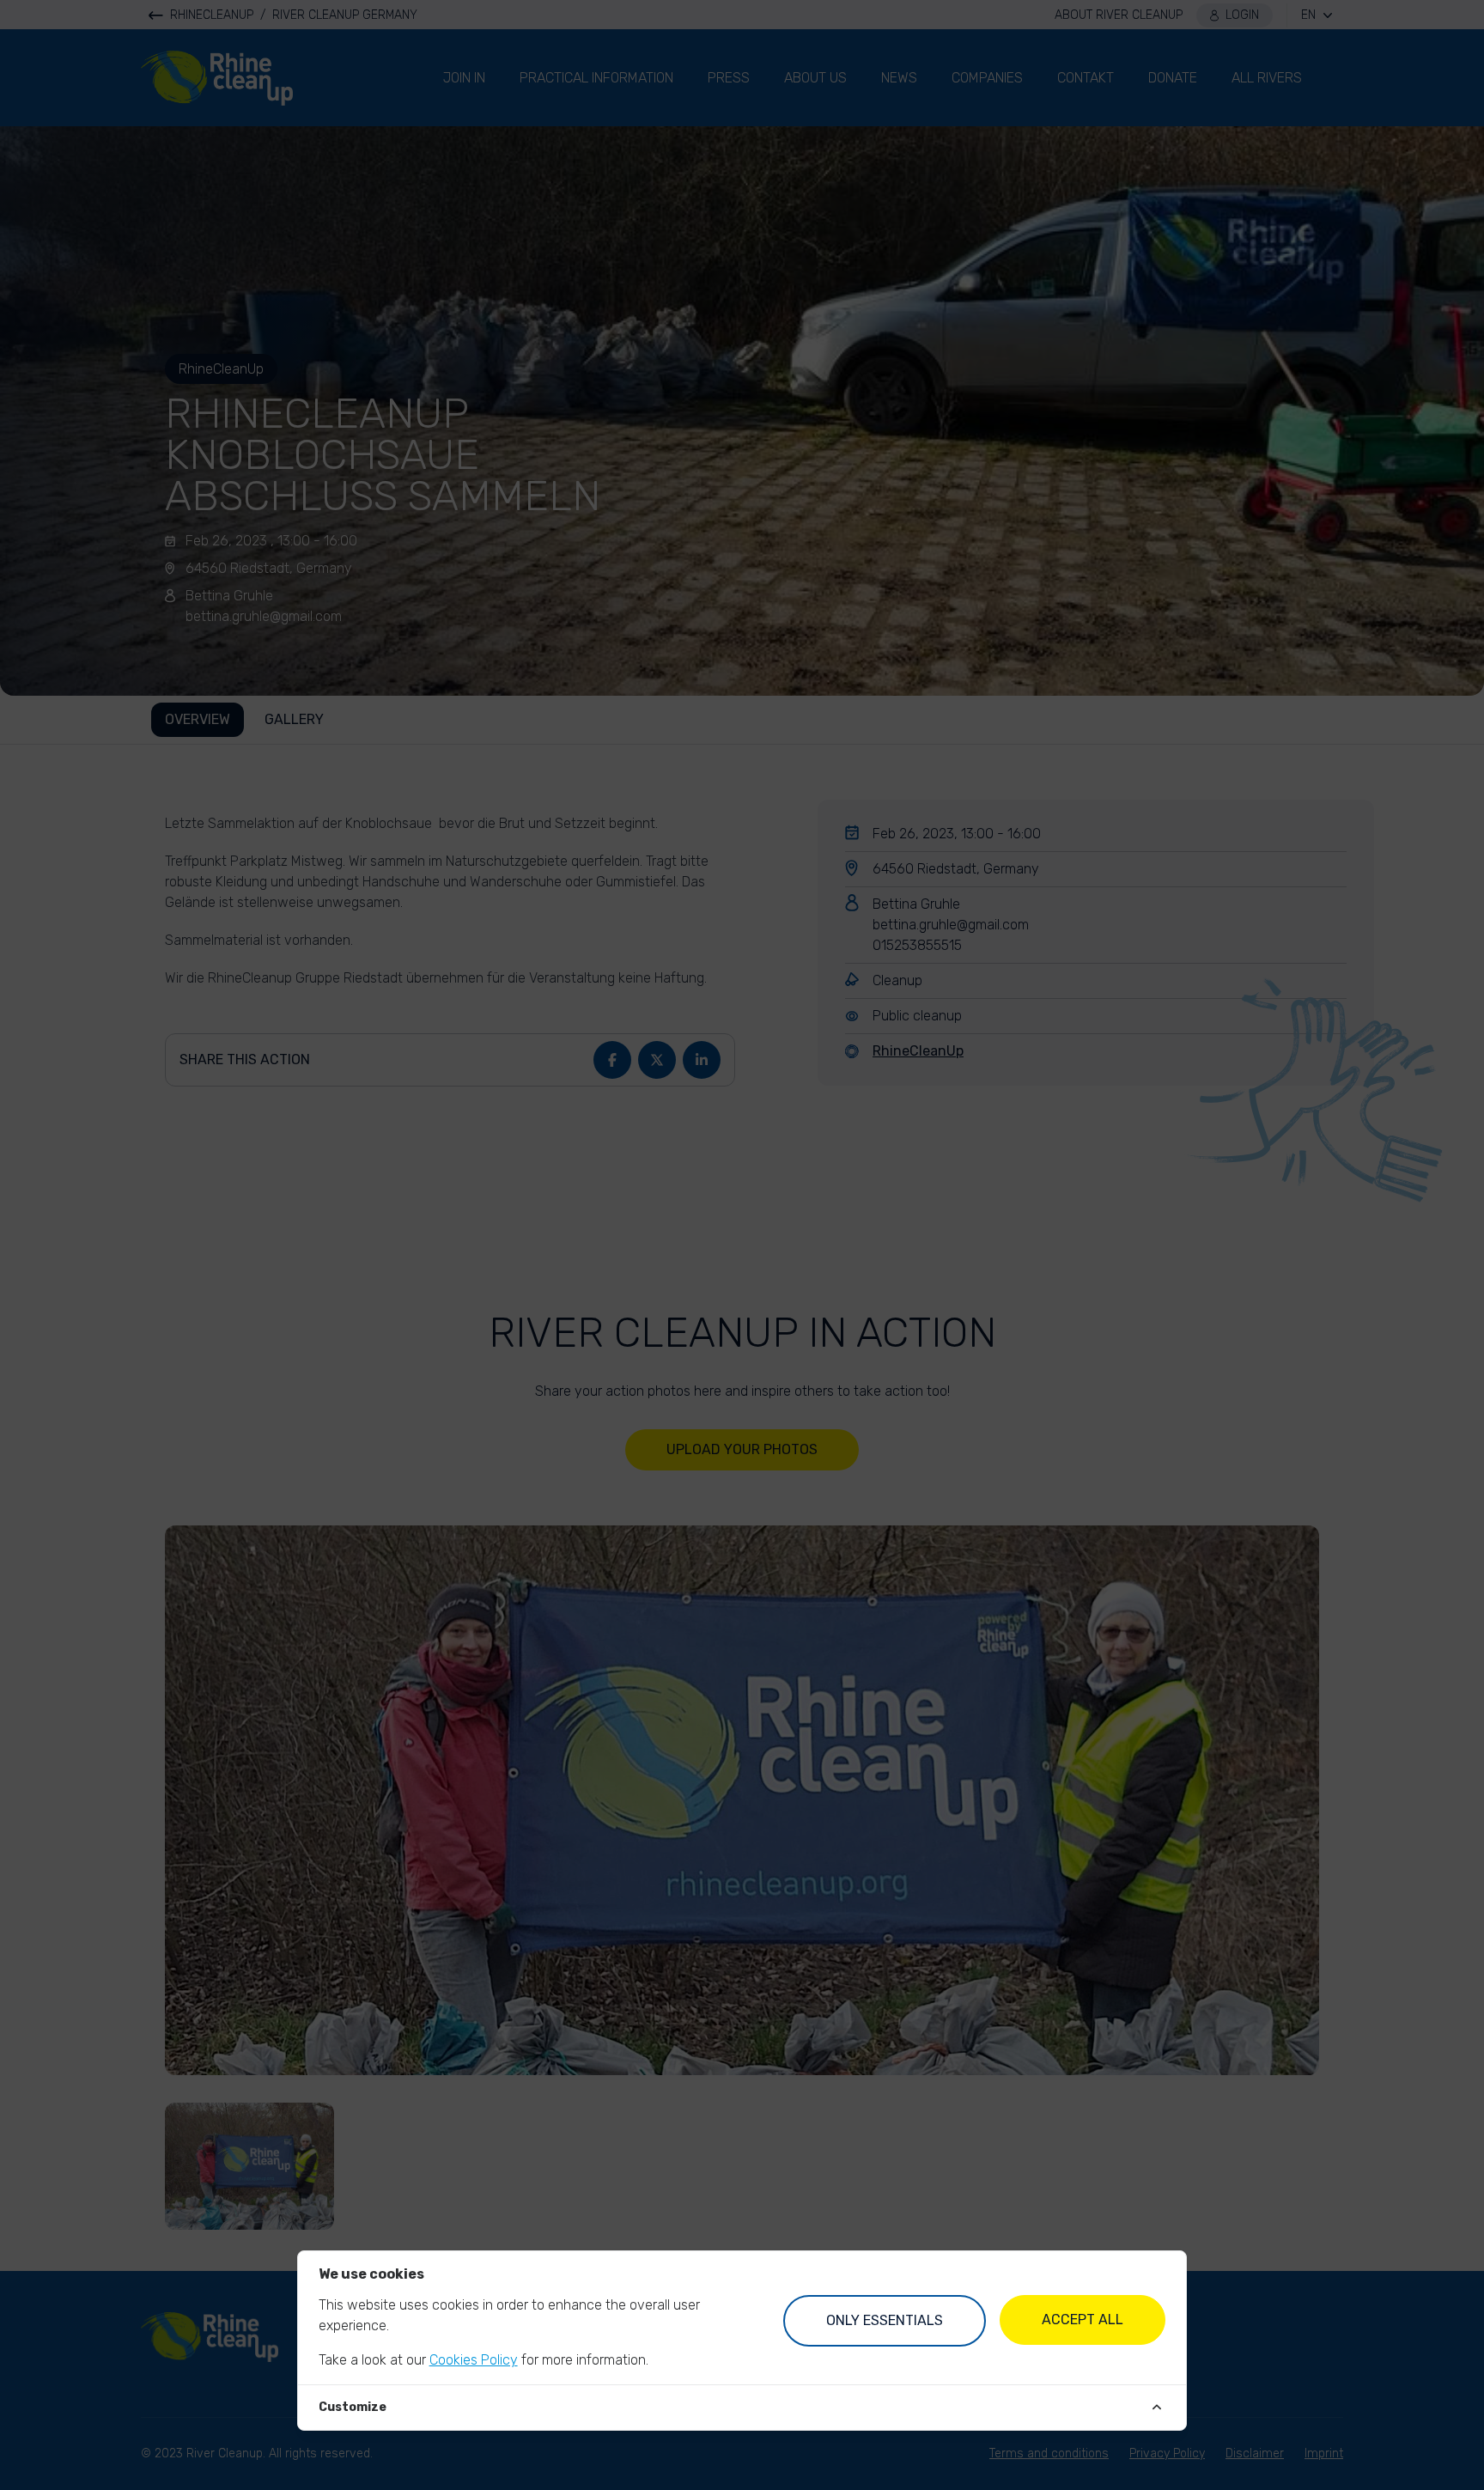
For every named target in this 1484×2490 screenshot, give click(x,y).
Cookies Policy (474, 2360)
